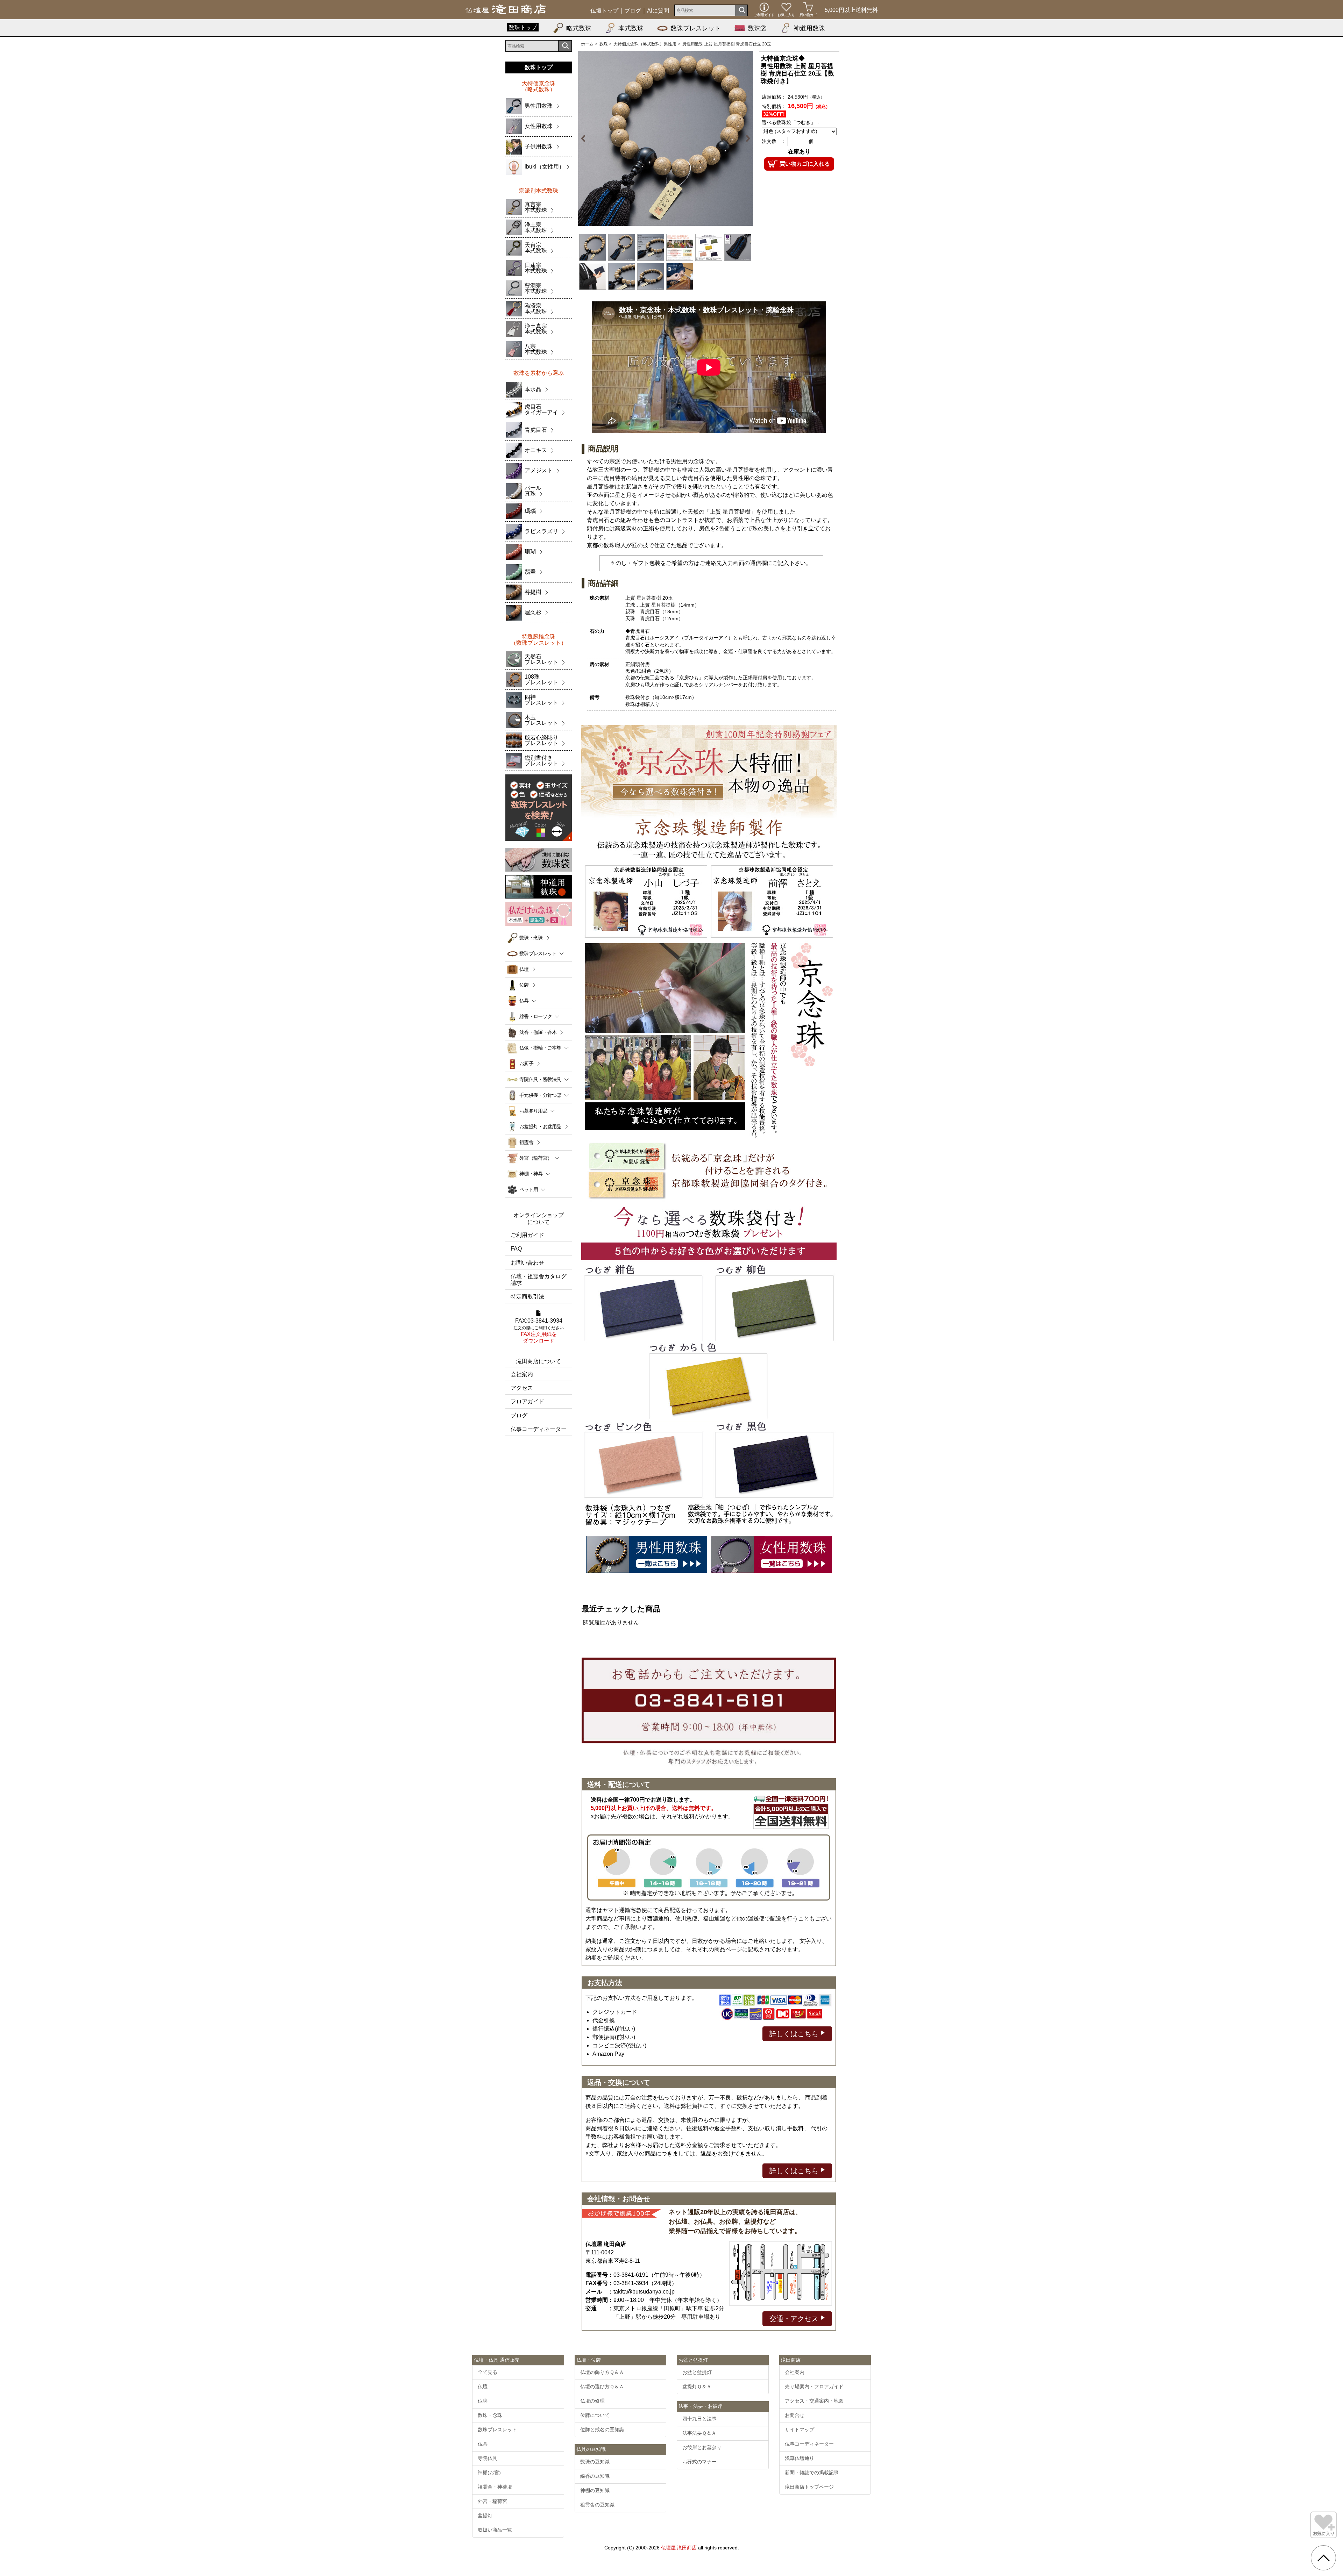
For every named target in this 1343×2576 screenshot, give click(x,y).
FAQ (516, 1249)
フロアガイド (527, 1401)
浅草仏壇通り (800, 2458)
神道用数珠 (809, 28)
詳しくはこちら (795, 2034)
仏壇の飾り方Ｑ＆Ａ (602, 2372)
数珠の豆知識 (595, 2462)
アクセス (522, 1388)
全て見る (488, 2372)
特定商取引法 (527, 1297)
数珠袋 (757, 28)
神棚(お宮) (489, 2473)
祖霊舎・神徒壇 (495, 2487)
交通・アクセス (795, 2319)
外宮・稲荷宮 (492, 2501)
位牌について (595, 2415)
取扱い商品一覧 (495, 2530)
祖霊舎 (526, 1142)
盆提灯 (485, 2516)
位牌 (524, 985)
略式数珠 (579, 28)
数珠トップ (523, 27)
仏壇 (524, 969)
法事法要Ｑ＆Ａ (699, 2433)
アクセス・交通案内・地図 (814, 2401)
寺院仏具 (488, 2458)
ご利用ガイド (527, 1235)
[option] (666, 138)
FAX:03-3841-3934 (539, 1331)
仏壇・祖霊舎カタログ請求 (539, 1280)
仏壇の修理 (592, 2401)
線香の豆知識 (595, 2476)
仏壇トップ (604, 11)
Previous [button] (587, 138)
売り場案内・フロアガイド (814, 2387)
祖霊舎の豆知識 (597, 2505)
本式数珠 (631, 28)
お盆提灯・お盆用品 (540, 1126)
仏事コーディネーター (539, 1429)
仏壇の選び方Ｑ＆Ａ (602, 2387)
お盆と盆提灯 (697, 2372)
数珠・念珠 (531, 938)
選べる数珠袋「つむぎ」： (791, 122)
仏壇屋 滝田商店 (679, 2548)
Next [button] (744, 138)
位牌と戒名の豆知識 (602, 2430)
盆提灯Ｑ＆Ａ (697, 2387)
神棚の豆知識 (595, 2490)
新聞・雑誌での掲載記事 (812, 2473)
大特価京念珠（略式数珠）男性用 (645, 44)
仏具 (483, 2444)
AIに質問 (658, 11)
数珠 (604, 44)
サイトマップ (800, 2430)
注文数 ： (774, 141)
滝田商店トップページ (809, 2487)
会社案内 (522, 1374)
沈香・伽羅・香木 (538, 1032)
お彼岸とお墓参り (702, 2447)
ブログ (633, 11)
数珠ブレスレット (696, 28)
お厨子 (526, 1064)
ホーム (587, 44)
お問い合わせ (527, 1263)
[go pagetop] (1323, 2558)
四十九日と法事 (699, 2419)
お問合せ (795, 2415)
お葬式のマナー (699, 2462)
